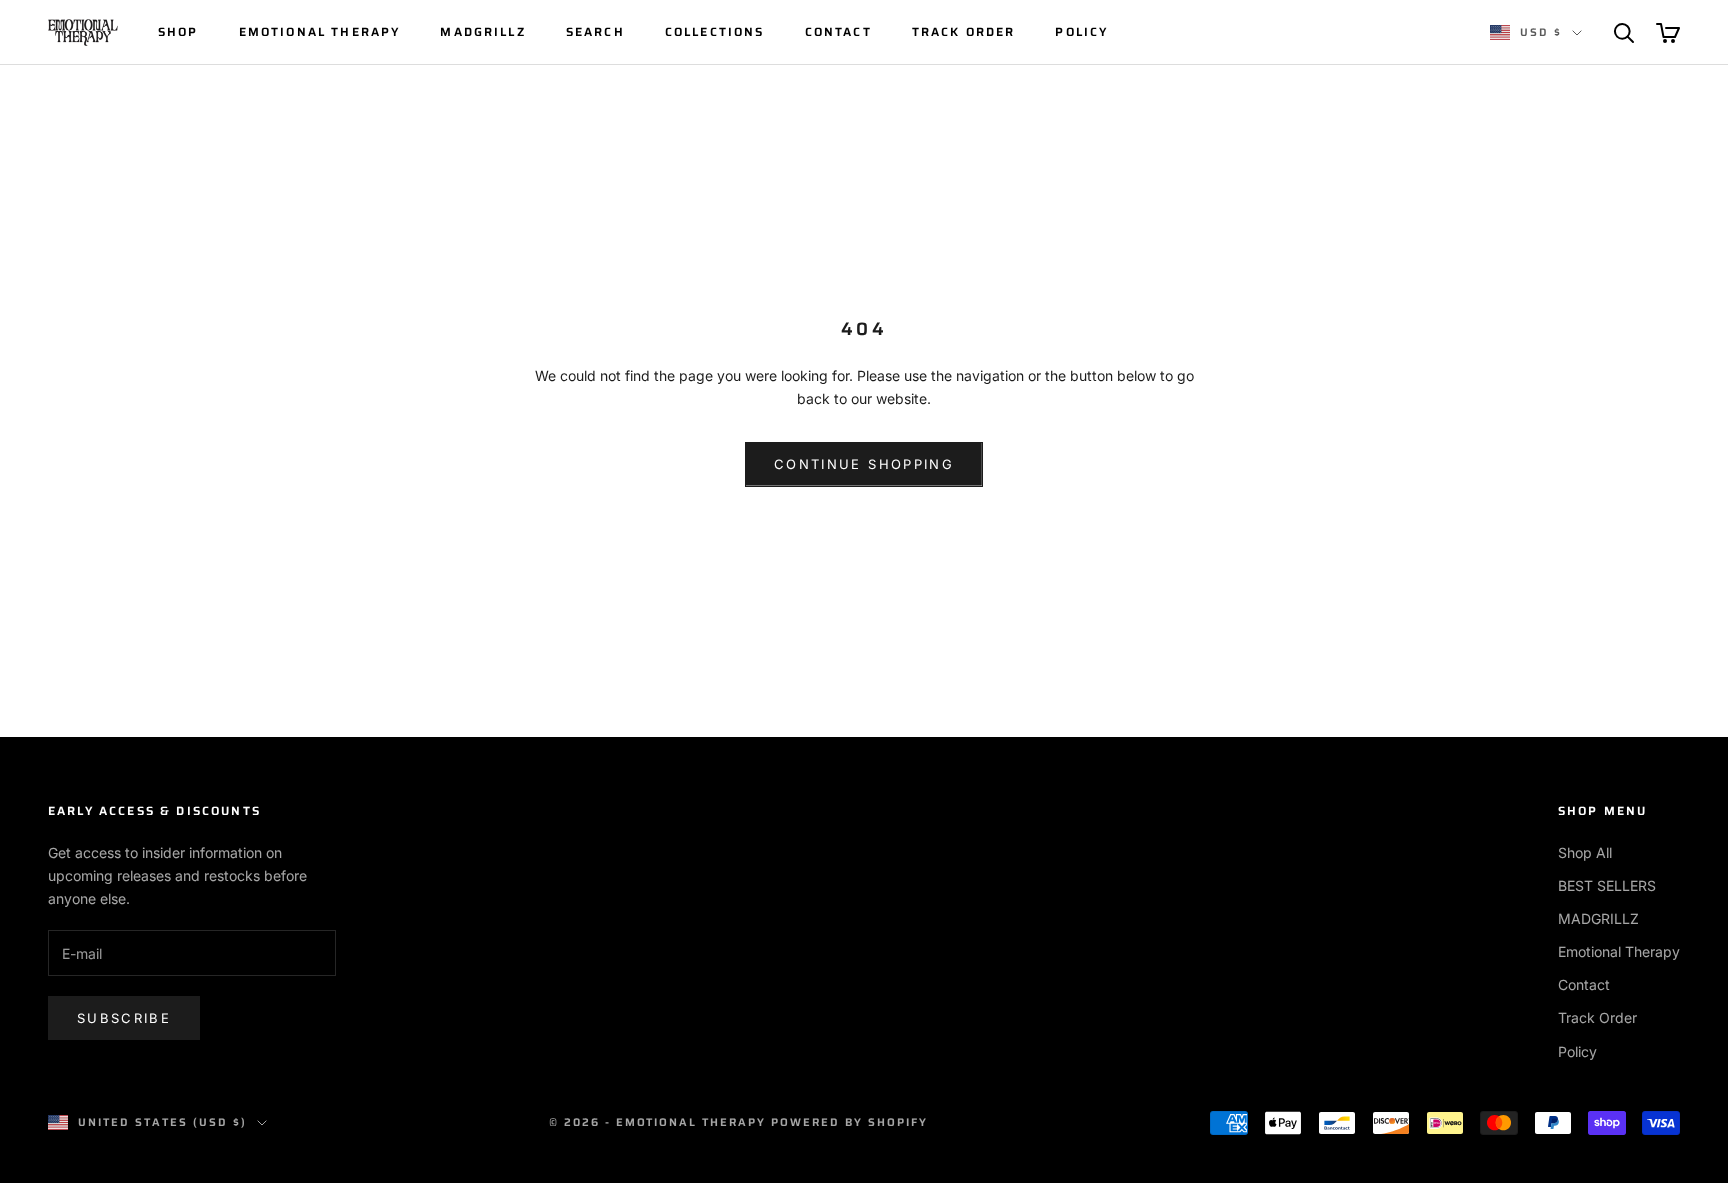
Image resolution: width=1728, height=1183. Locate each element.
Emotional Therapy (1619, 951)
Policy (1081, 31)
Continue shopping (864, 464)
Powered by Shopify (849, 1122)
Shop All (1585, 852)
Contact (838, 31)
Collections (715, 31)
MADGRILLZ (482, 31)
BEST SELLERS (1607, 885)
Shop (178, 31)
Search (595, 31)
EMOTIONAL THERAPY (320, 31)
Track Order (964, 31)
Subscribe (124, 1018)
